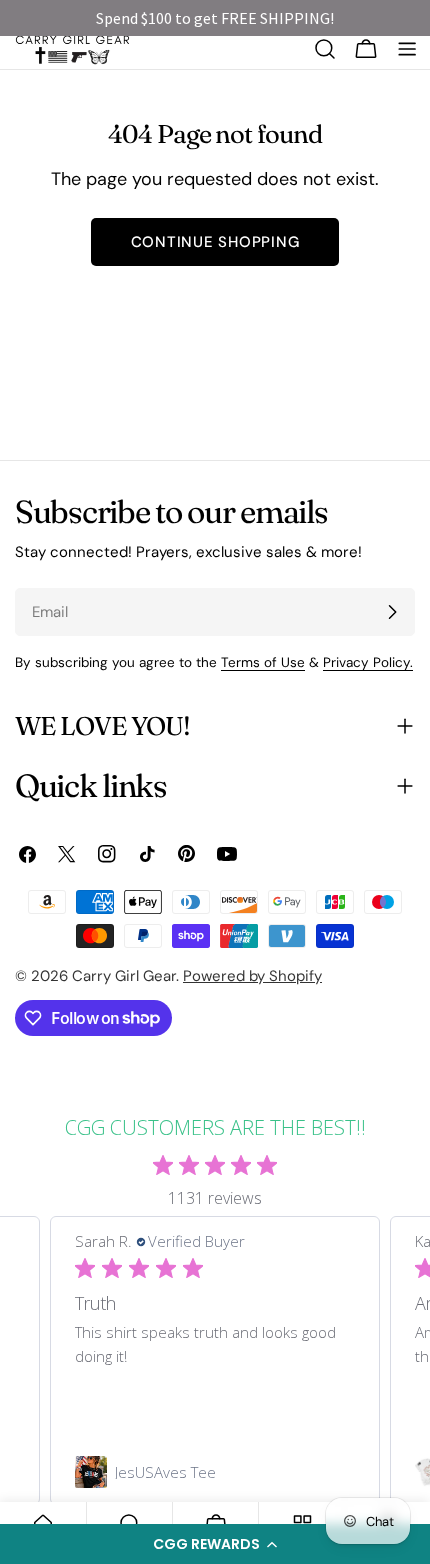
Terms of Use (263, 662)
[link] (215, 1472)
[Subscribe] (392, 612)
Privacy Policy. (368, 662)
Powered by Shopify (252, 976)
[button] (215, 1544)
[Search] (325, 49)
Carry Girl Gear (124, 976)
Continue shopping (215, 242)
